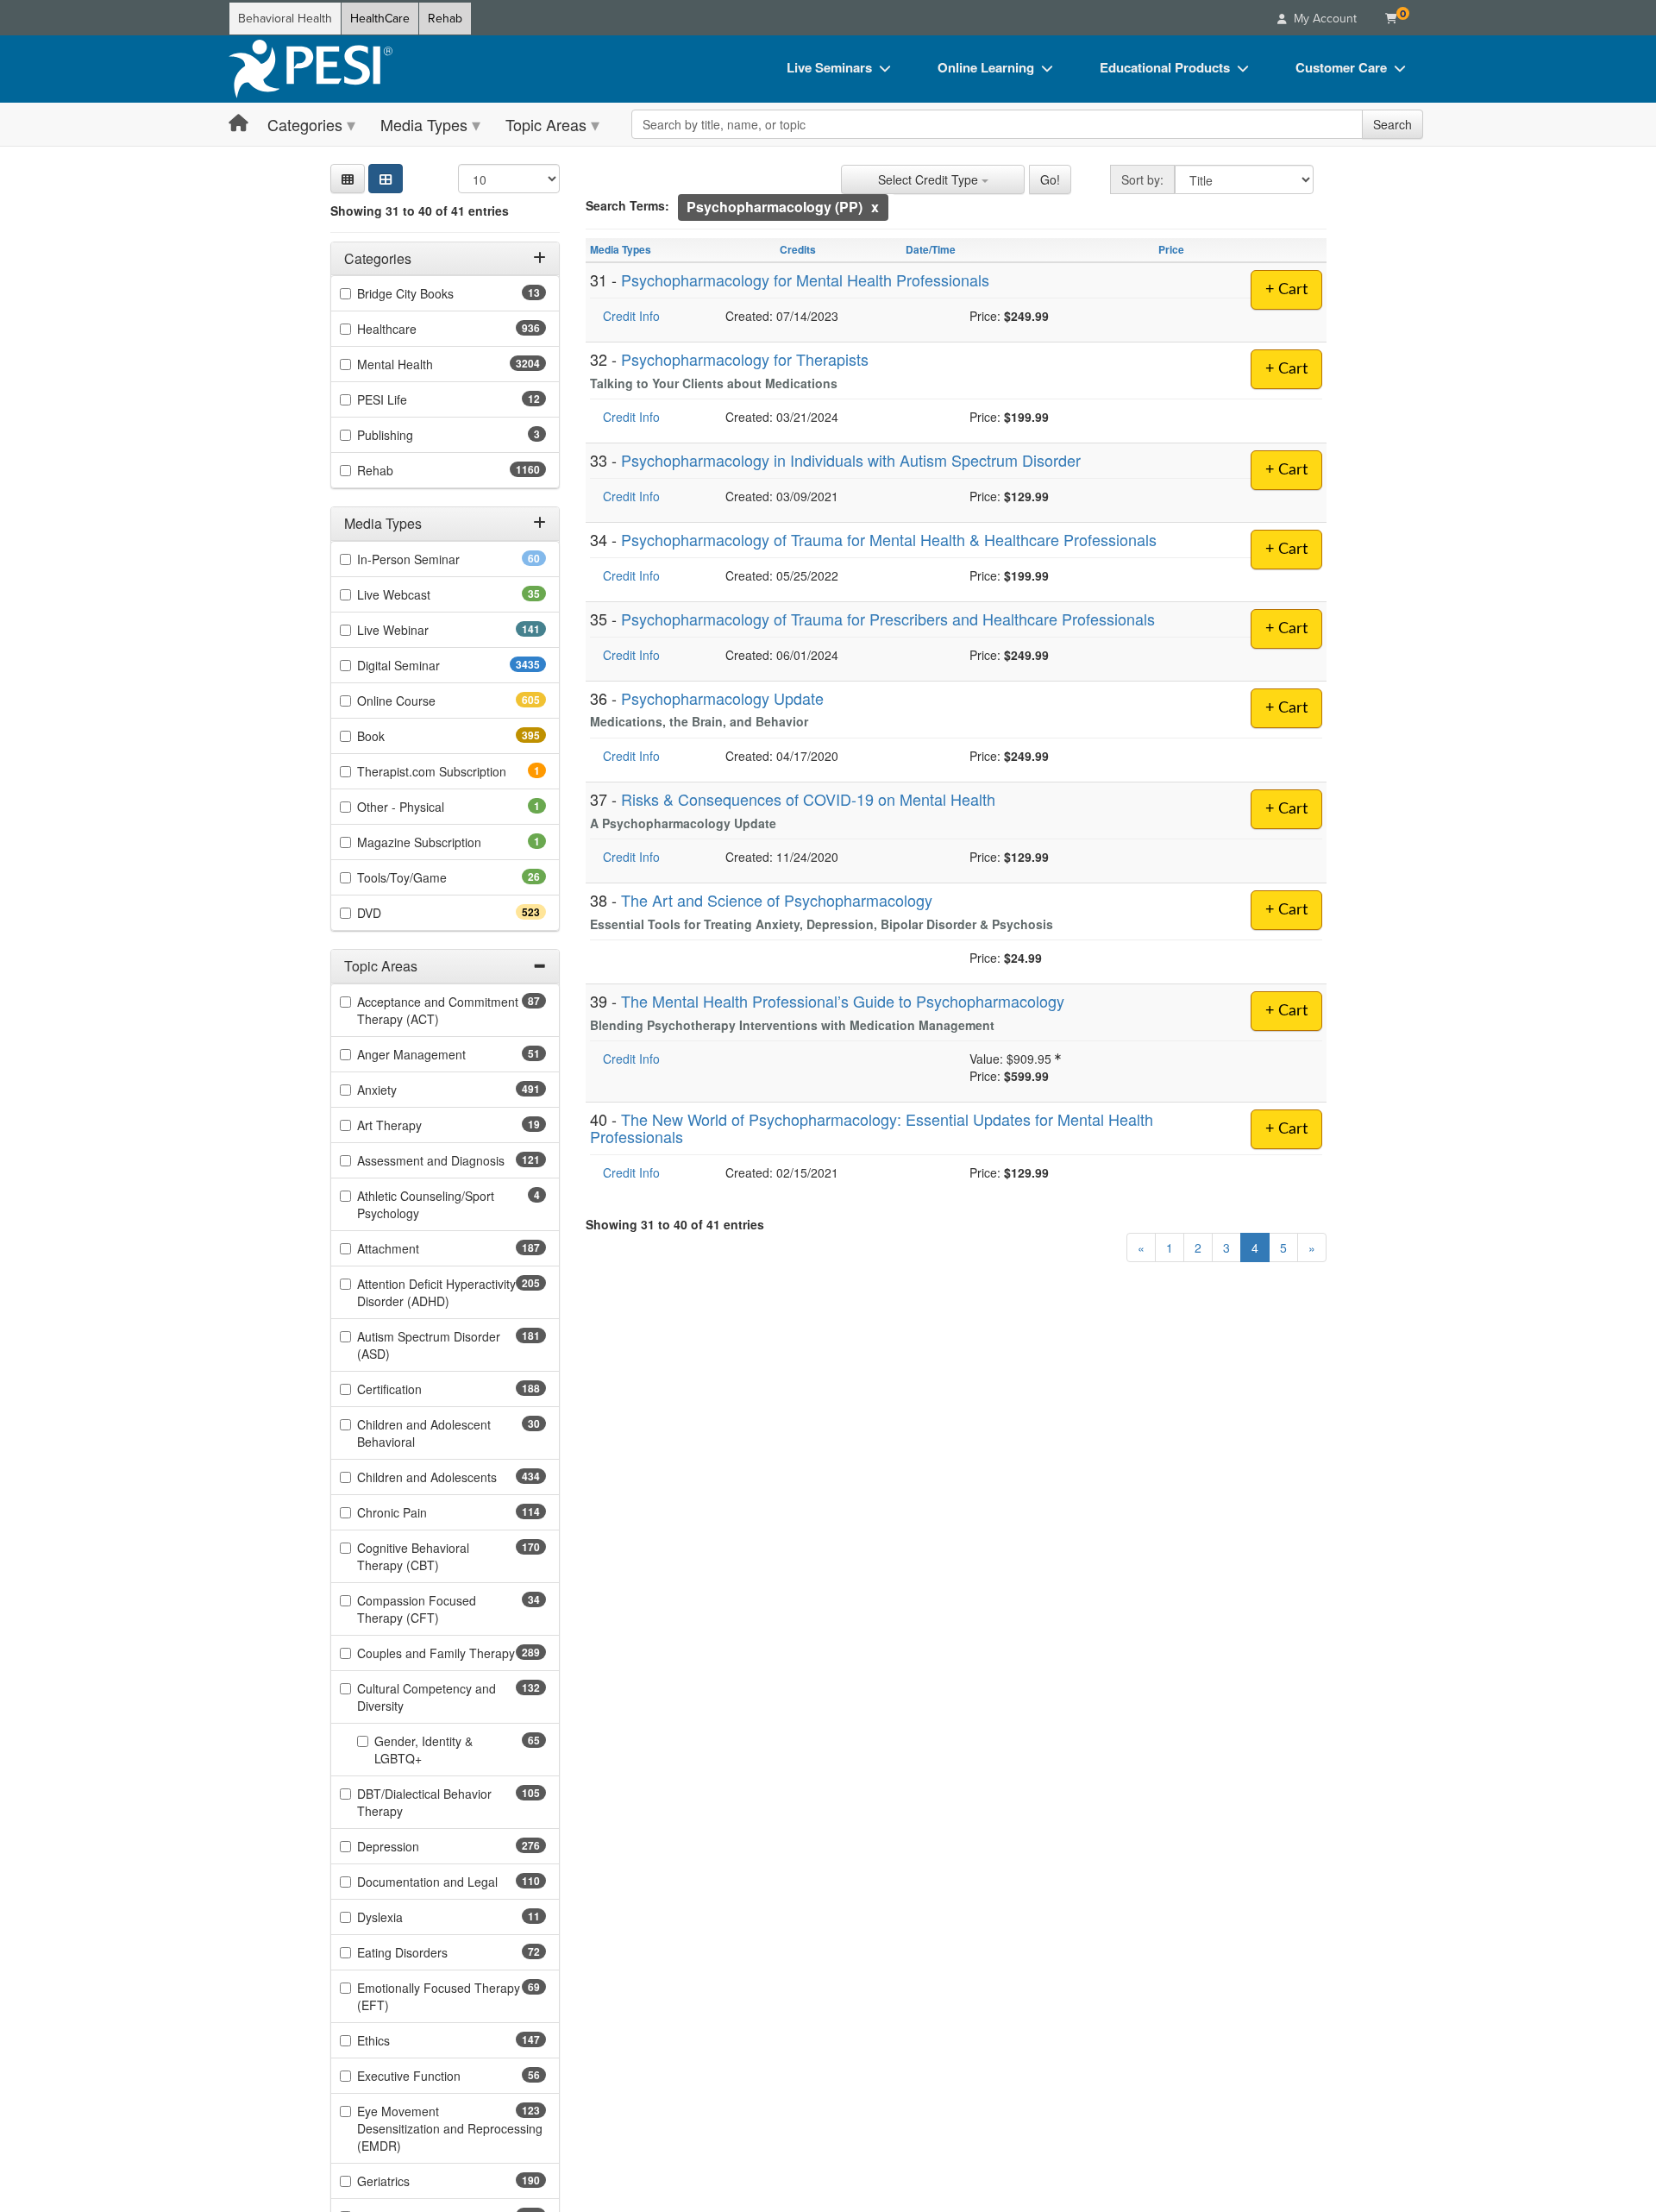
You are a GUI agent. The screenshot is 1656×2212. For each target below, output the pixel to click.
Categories (305, 124)
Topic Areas (546, 124)
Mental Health (429, 365)
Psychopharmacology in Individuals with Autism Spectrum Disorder (851, 460)
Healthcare (417, 330)
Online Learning (986, 67)
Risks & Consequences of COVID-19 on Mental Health (808, 799)
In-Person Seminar (436, 559)
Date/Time (931, 249)
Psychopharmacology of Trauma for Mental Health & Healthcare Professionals (889, 539)
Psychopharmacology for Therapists (745, 359)
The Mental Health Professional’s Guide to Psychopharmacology (843, 1001)
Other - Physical (424, 807)
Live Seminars (829, 67)
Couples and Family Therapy (452, 1653)
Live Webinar (423, 630)
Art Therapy (417, 1125)
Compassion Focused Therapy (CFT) (425, 1609)
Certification (420, 1389)
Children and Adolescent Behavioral (424, 1433)
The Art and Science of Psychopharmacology (777, 900)
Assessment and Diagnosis (452, 1160)
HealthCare (380, 19)
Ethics (404, 2040)
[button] (348, 179)
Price (1171, 249)
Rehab (445, 19)
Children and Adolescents (452, 1477)
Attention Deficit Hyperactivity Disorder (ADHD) (436, 1292)
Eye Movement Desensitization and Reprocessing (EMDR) (450, 2128)
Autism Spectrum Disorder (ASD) (429, 1345)
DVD (400, 913)
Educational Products (1165, 67)
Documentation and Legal (452, 1882)
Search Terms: (627, 205)
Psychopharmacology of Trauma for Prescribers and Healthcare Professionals (888, 619)
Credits (798, 249)
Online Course (427, 701)
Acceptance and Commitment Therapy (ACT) (438, 1010)
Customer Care (1341, 67)
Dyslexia (407, 1917)
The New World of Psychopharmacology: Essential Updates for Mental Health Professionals (872, 1128)
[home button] (238, 124)
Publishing (409, 436)
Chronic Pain (423, 1512)
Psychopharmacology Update (722, 698)
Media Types (424, 124)
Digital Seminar (433, 665)
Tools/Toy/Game (429, 877)
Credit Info (631, 316)
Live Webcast (421, 594)
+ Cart (1286, 290)
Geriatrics (414, 2181)
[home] (310, 69)
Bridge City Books (433, 294)
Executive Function (436, 2076)
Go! (1050, 179)
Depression (419, 1846)
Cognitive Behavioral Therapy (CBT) (429, 1556)
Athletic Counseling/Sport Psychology (426, 1204)
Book (401, 736)
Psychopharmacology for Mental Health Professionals (805, 280)
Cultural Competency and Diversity (427, 1697)
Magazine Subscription (443, 842)
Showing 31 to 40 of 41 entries (420, 211)
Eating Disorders (430, 1952)
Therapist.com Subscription (452, 771)
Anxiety (408, 1090)
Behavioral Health (285, 19)
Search (1393, 124)
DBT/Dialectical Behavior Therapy (424, 1802)
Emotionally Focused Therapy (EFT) (439, 1996)
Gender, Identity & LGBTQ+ (425, 1750)
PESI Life (409, 400)
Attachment (419, 1248)
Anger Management (439, 1054)
